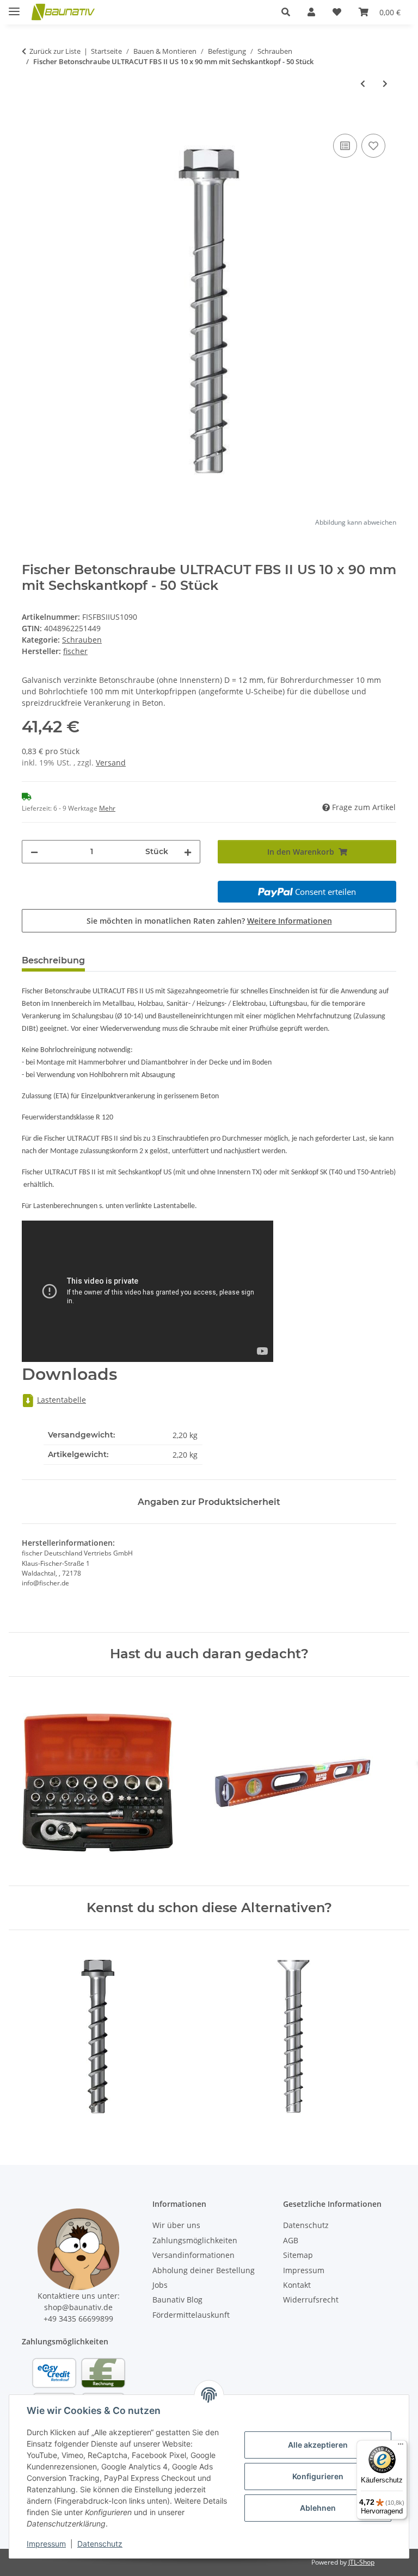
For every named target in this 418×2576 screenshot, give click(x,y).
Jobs (160, 2285)
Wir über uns (176, 2225)
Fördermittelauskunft (191, 2315)
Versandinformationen (193, 2255)
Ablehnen (318, 2508)
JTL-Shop (361, 2562)
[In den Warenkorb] (30, 119)
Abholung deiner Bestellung (204, 2270)
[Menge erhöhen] (188, 852)
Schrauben (82, 640)
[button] (286, 12)
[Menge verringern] (34, 852)
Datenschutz (100, 2544)
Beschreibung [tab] (53, 960)
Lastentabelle (62, 1400)
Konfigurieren (318, 2476)
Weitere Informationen (290, 921)
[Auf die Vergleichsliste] (345, 146)
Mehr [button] (107, 808)
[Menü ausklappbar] (14, 7)
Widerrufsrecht (311, 2300)
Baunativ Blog (177, 2300)
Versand (111, 763)
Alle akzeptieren (318, 2445)
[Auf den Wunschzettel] (373, 146)
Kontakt (297, 2285)
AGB (291, 2240)
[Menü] (401, 2447)
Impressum (46, 2544)
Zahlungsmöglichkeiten (195, 2240)
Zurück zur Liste (55, 51)
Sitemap (298, 2255)
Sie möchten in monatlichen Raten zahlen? (209, 921)
